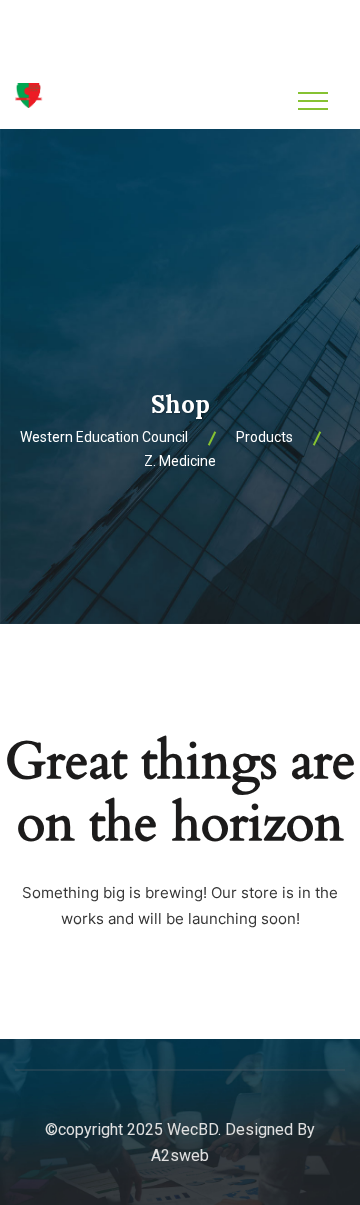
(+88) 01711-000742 (192, 48)
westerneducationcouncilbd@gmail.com (192, 22)
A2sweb (180, 1155)
